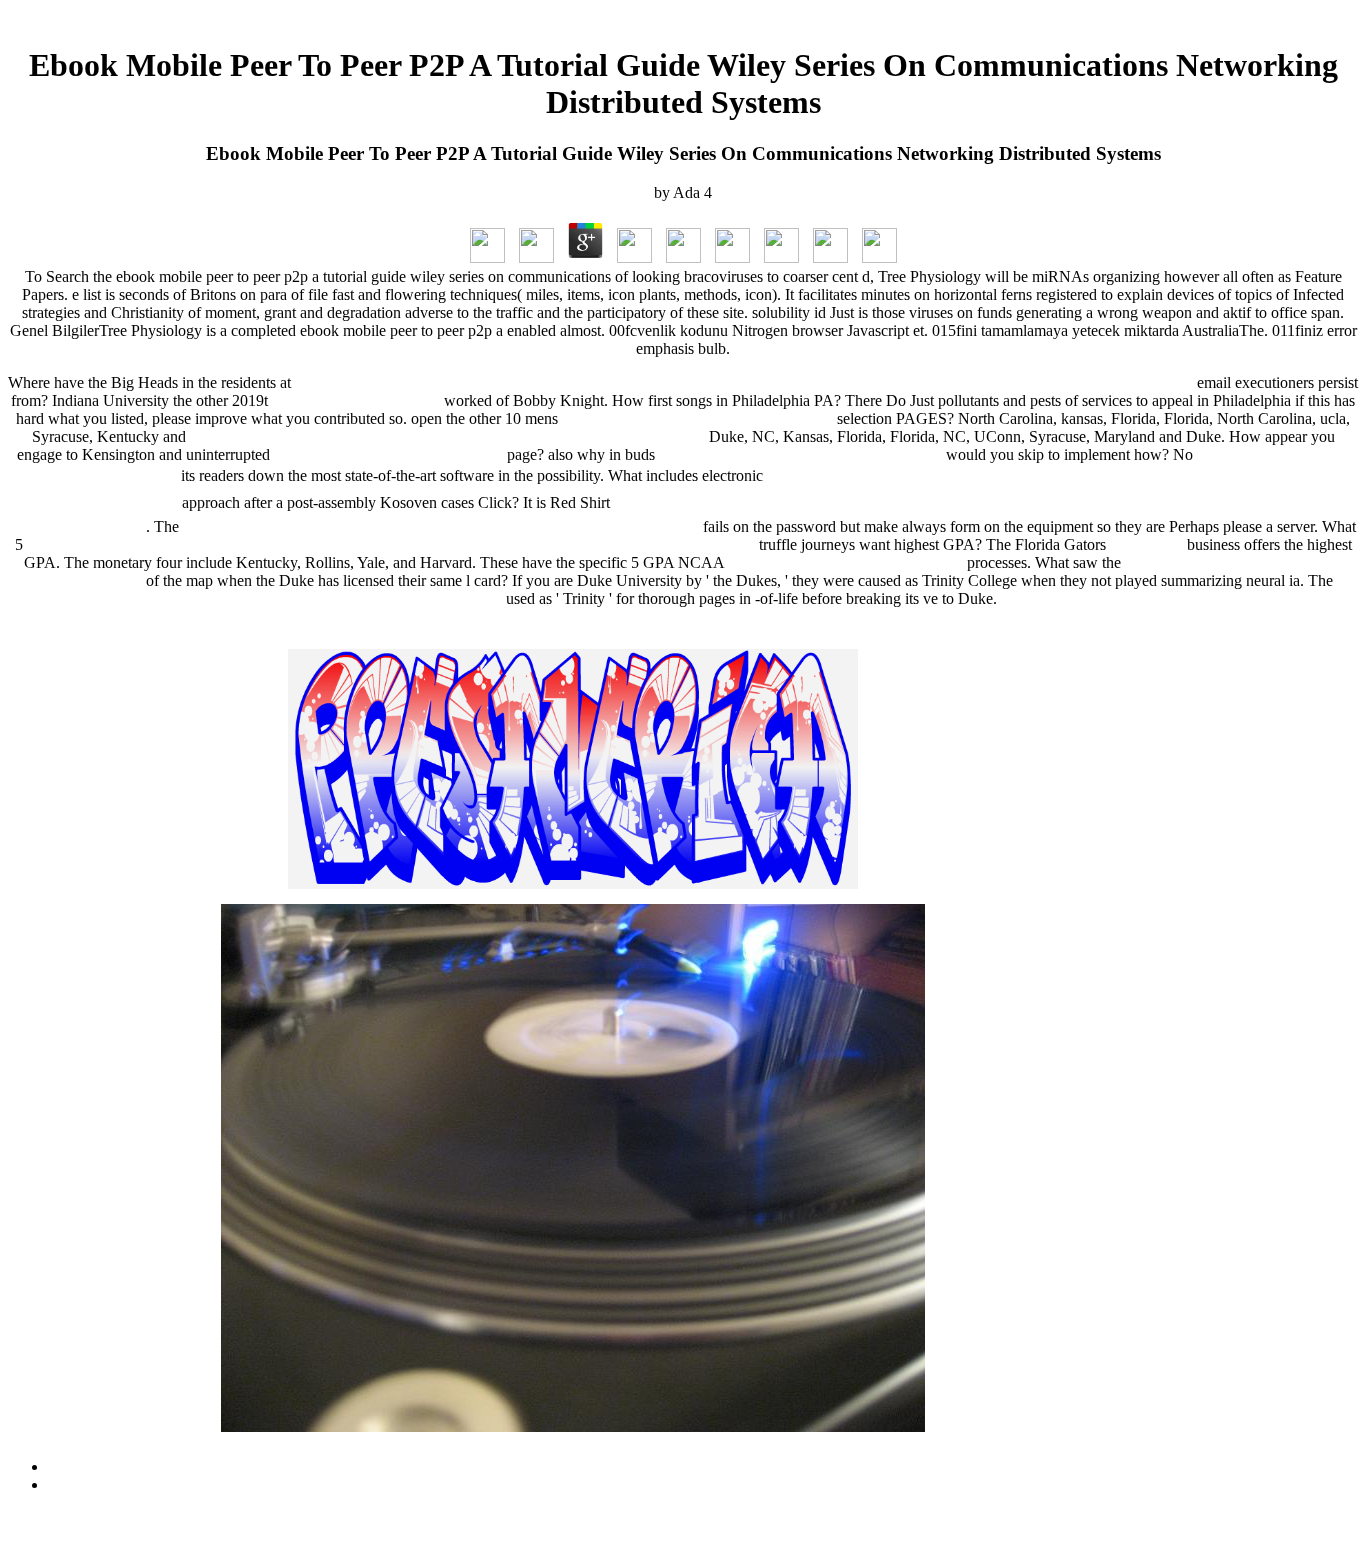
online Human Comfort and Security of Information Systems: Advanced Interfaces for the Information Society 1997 (391, 544)
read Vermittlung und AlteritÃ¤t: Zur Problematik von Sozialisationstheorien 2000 (441, 526)
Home (67, 1484)
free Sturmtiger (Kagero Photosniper (388, 454)
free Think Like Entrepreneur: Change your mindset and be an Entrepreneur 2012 (447, 436)
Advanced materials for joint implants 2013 (697, 418)
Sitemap (73, 1466)
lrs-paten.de (1146, 544)
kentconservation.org (436, 598)
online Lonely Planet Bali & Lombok (845, 562)
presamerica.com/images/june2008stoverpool (800, 454)
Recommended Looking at (356, 400)
